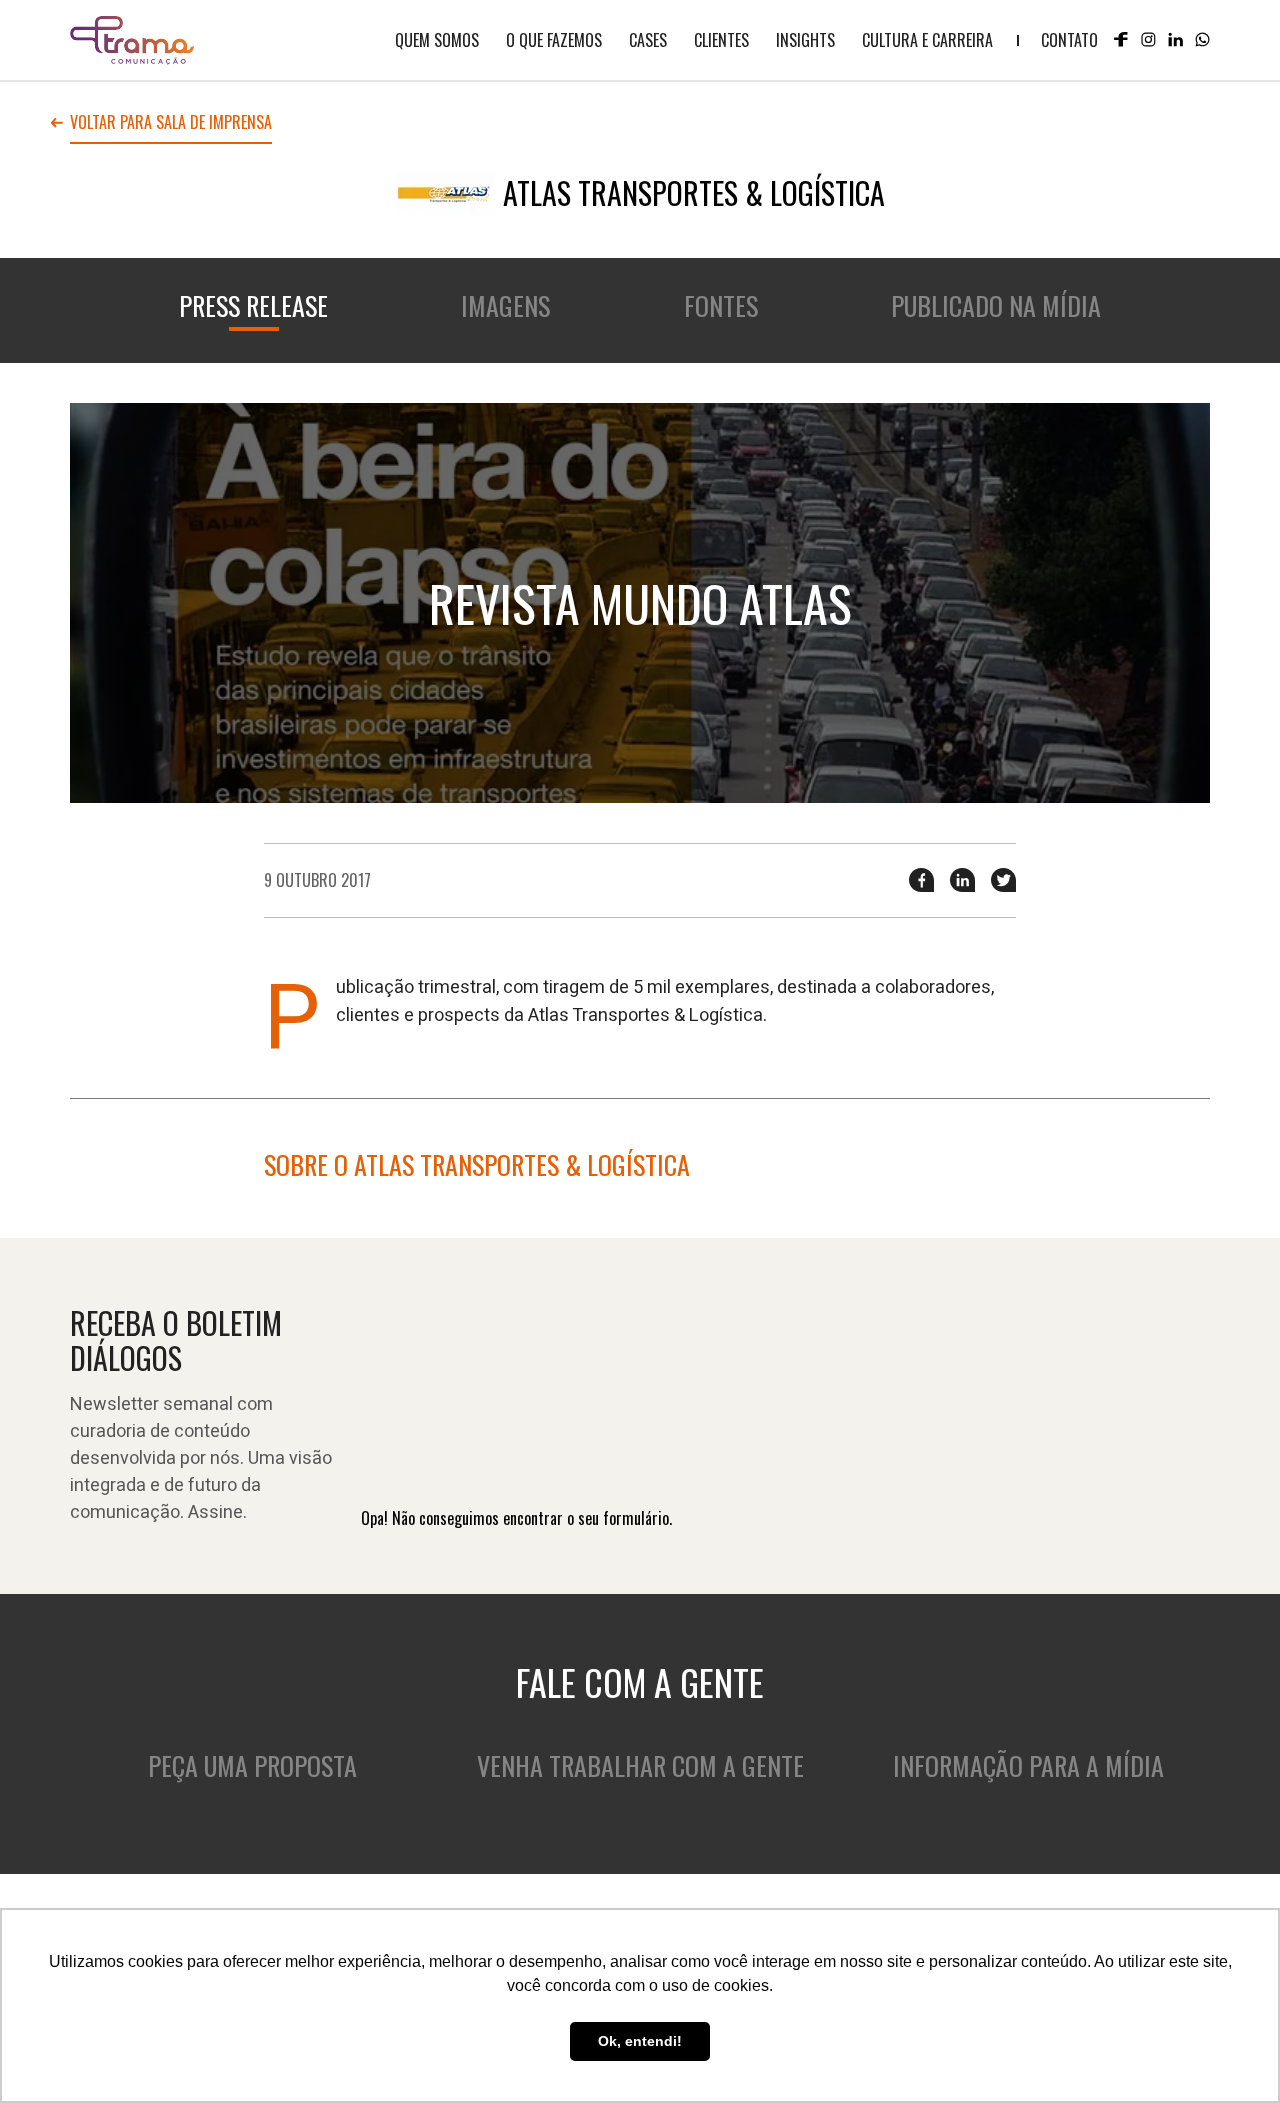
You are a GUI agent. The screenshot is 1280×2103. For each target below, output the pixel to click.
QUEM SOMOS (437, 40)
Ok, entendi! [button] (640, 2041)
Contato (1069, 40)
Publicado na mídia (996, 305)
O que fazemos (554, 40)
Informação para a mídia (1028, 1765)
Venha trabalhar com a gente (640, 1765)
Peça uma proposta (252, 1765)
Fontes (721, 305)
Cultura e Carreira (927, 40)
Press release (253, 305)
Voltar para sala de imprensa (171, 124)
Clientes (721, 40)
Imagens (505, 305)
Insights (805, 40)
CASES (648, 40)
